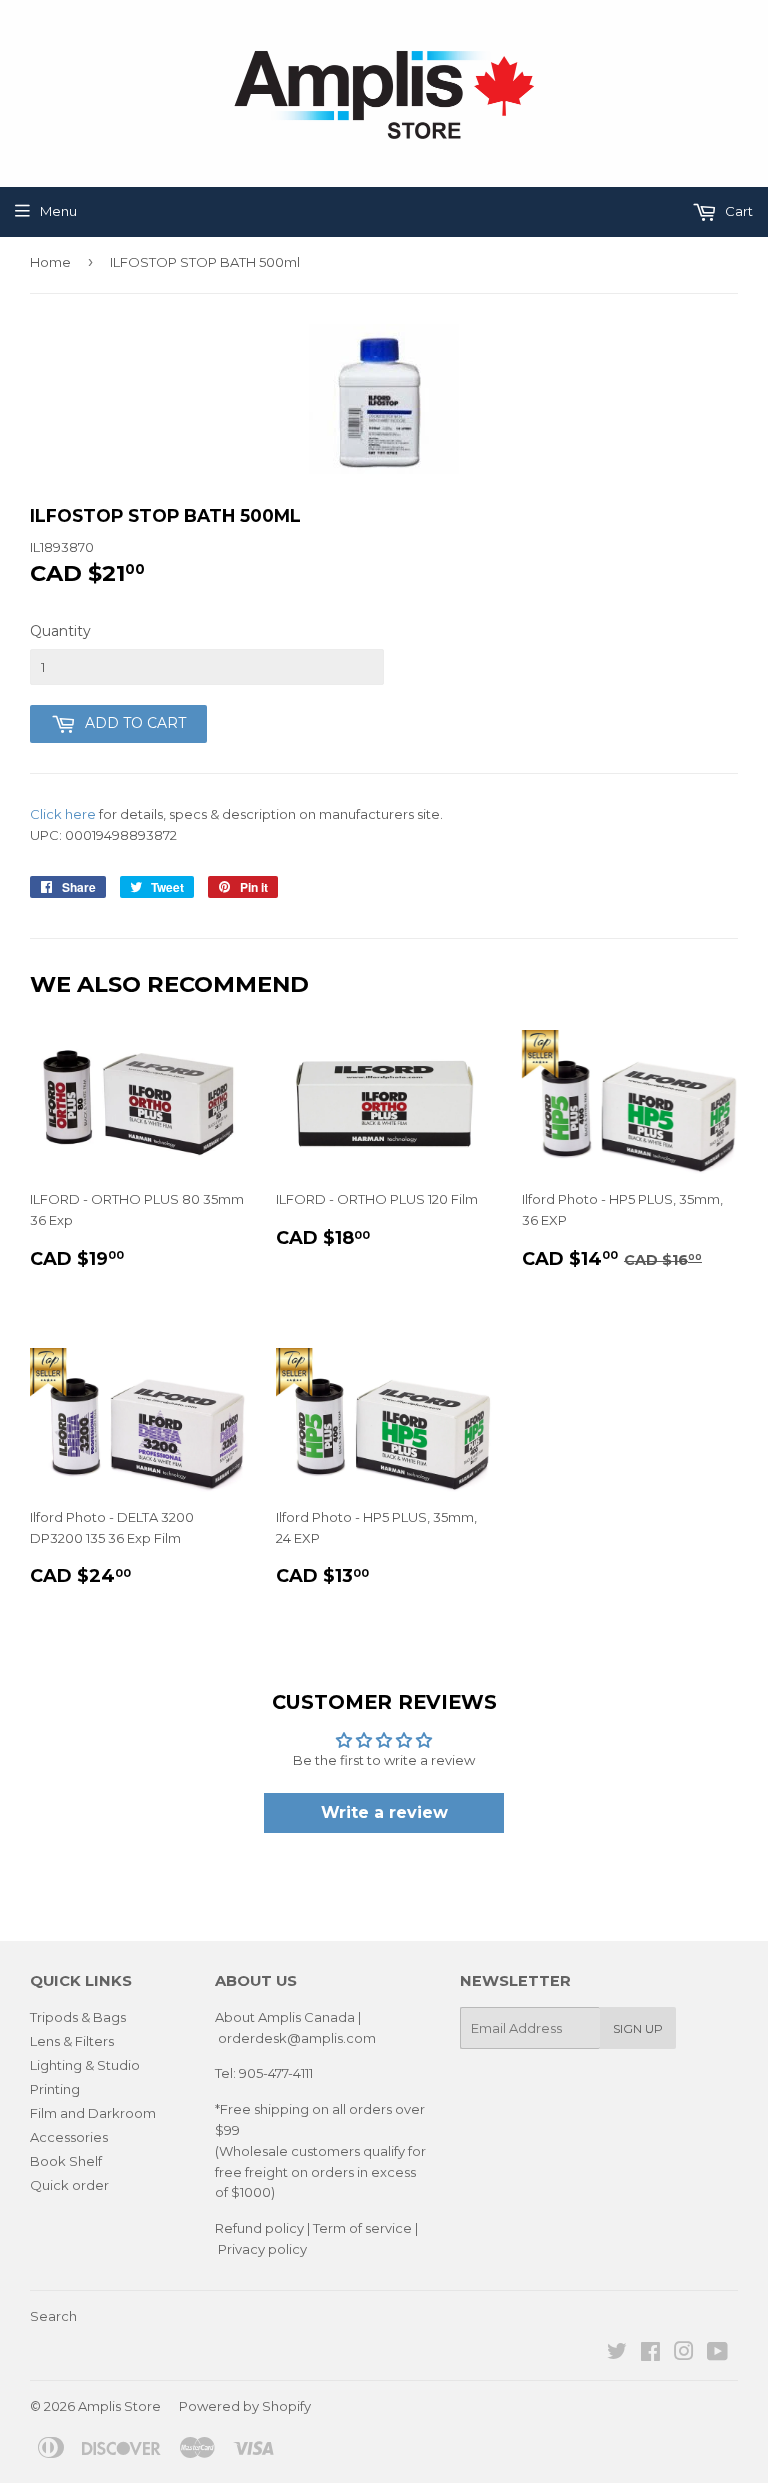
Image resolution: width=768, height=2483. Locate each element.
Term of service (362, 2228)
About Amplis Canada (285, 2017)
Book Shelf (66, 2161)
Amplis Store (119, 2406)
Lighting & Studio (85, 2065)
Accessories (69, 2137)
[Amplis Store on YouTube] (717, 2354)
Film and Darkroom (93, 2113)
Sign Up (638, 2028)
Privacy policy (262, 2249)
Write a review (384, 1812)
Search (53, 2316)
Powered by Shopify (245, 2406)
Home (50, 262)
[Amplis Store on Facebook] (650, 2354)
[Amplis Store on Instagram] (684, 2354)
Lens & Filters (72, 2041)
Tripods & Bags (78, 2017)
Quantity (60, 631)
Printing (55, 2089)
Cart (737, 211)
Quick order (69, 2185)
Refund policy (259, 2228)
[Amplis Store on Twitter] (617, 2354)
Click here (63, 814)
